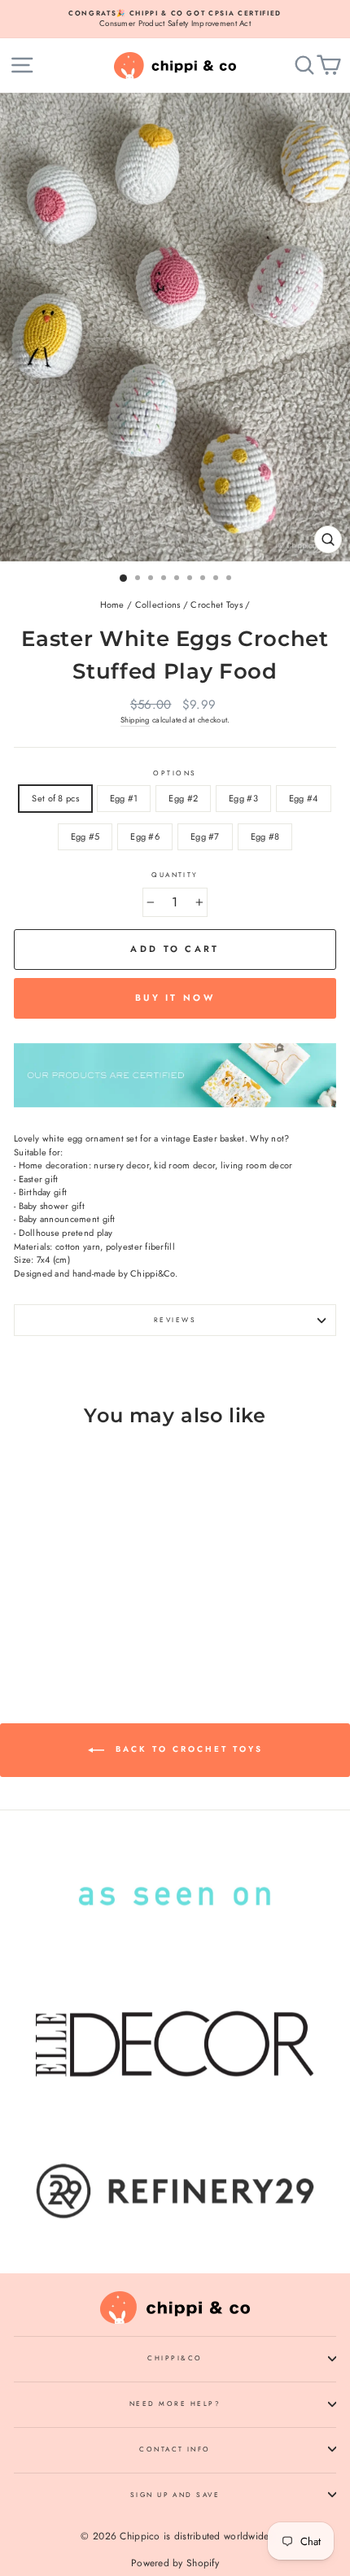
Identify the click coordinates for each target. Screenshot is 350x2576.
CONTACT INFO (175, 2449)
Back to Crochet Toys (187, 1749)
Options (175, 773)
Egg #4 (304, 798)
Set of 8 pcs (55, 798)
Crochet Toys (216, 605)
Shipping (135, 720)
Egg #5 (85, 836)
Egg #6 (145, 836)
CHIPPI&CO (175, 2358)
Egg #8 (265, 836)
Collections (158, 605)
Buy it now (175, 998)
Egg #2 (183, 798)
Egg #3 (243, 798)
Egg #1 (124, 798)
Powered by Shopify (175, 2563)
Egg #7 (205, 836)
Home (112, 605)
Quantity (175, 875)
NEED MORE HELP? (175, 2404)
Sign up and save (175, 2495)
